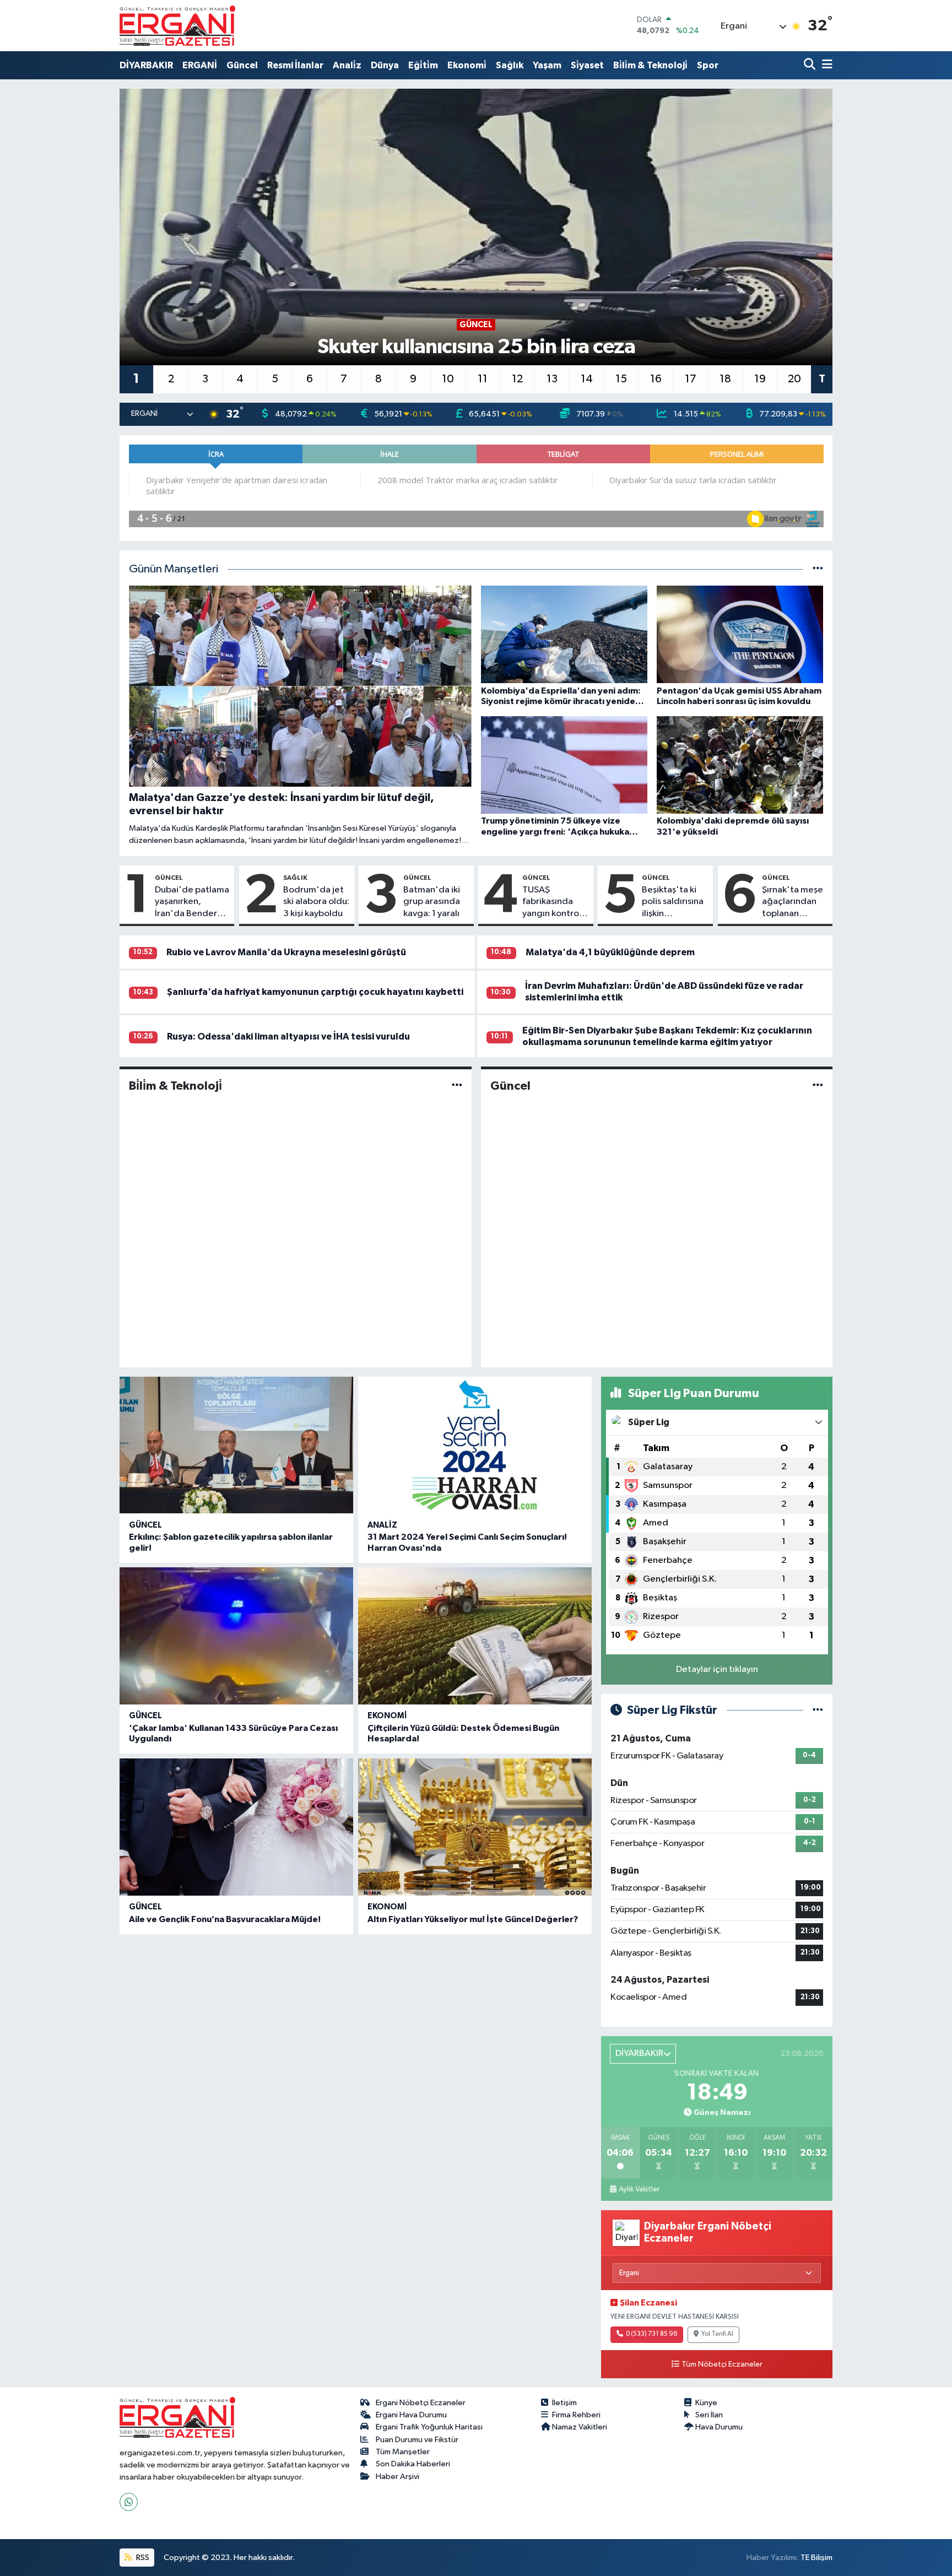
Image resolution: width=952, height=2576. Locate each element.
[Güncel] (818, 1086)
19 (760, 379)
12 (517, 379)
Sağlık (510, 65)
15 (621, 379)
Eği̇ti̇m (423, 65)
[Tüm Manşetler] (818, 569)
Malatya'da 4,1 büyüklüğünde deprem (610, 952)
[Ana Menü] (825, 65)
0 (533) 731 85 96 (651, 2334)
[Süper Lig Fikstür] (818, 1710)
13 (552, 379)
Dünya (385, 65)
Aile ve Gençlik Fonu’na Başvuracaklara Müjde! (225, 1919)
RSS (142, 2558)
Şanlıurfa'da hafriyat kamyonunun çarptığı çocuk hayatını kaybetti (315, 992)
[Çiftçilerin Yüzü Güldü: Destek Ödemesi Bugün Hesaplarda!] (475, 1636)
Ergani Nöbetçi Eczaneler (421, 2403)
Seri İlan (709, 2415)
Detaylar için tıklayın (717, 1669)
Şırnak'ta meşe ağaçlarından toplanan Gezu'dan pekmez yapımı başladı (793, 902)
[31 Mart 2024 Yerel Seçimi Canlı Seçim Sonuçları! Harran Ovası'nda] (475, 1445)
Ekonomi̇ (467, 65)
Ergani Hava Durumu (411, 2415)
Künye (706, 2403)
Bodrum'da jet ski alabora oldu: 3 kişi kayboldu (316, 902)
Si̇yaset (587, 65)
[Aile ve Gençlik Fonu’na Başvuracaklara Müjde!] (236, 1827)
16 (656, 379)
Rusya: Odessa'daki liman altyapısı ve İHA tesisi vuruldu (288, 1037)
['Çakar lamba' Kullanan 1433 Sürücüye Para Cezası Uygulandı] (236, 1636)
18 (725, 379)
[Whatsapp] (129, 2502)
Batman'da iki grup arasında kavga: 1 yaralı (432, 902)
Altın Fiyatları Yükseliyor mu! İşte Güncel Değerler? (473, 1919)
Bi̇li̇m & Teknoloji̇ (650, 65)
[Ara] (811, 65)
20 (794, 379)
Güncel (242, 65)
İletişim (564, 2403)
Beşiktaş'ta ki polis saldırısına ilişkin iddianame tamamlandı (673, 902)
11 (483, 379)
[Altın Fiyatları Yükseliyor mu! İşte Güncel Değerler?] (475, 1827)
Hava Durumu (719, 2427)
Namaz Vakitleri (580, 2427)
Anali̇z (347, 65)
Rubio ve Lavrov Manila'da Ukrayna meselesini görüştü (286, 952)
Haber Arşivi (397, 2477)
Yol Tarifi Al (717, 2334)
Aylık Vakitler (639, 2189)
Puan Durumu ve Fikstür (417, 2440)
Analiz (382, 1525)
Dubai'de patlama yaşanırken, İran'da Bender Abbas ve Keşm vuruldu (192, 902)
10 (448, 379)
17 (691, 379)
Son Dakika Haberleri (413, 2464)
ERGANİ (200, 65)
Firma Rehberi (576, 2415)
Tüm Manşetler (403, 2452)
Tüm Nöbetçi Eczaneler (722, 2364)
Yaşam (547, 65)
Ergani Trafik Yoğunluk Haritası (429, 2427)
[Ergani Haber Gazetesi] (177, 25)
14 (587, 379)
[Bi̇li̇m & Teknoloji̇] (457, 1086)
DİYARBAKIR (146, 65)
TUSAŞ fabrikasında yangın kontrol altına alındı (552, 902)
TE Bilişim (816, 2558)
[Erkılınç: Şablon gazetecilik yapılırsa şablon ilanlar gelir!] (236, 1445)
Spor (708, 65)
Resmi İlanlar (295, 65)
